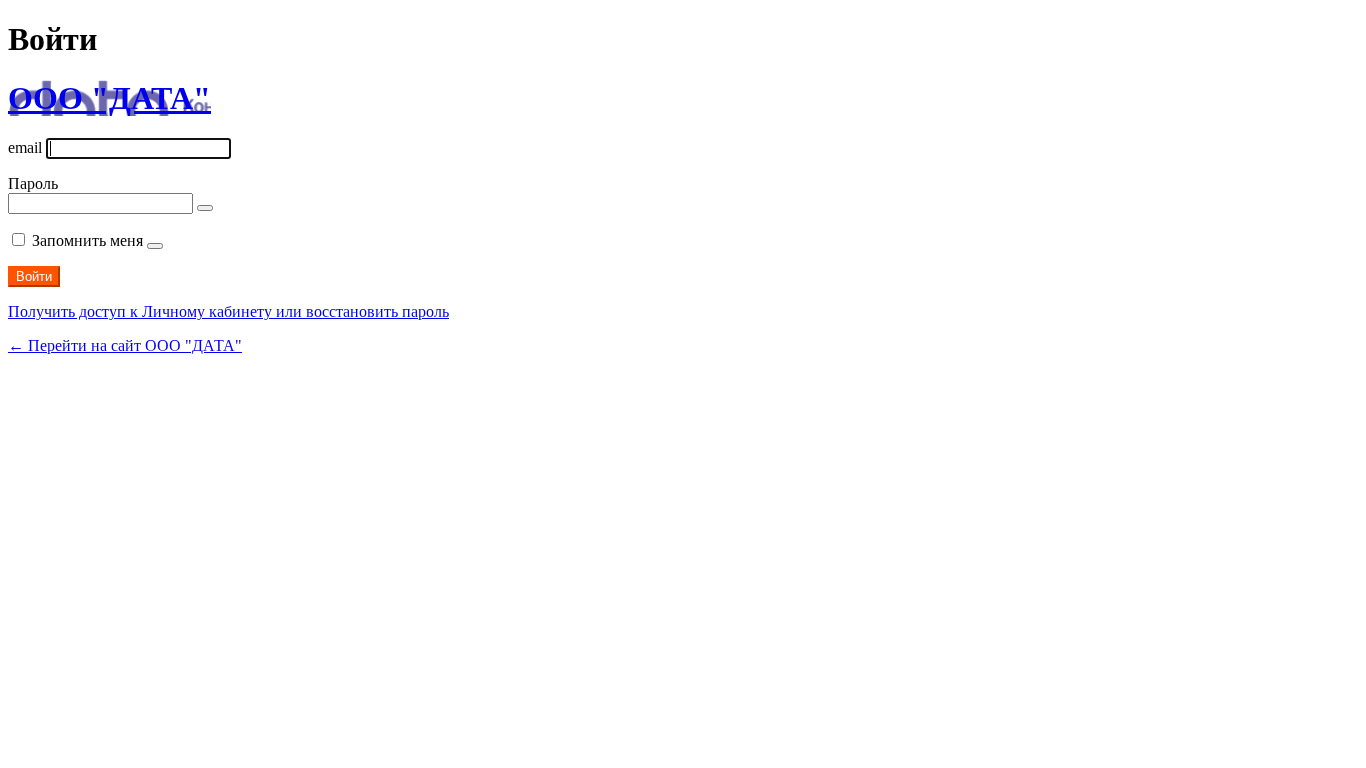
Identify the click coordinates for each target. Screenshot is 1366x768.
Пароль (33, 183)
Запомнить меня (87, 240)
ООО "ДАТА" (109, 98)
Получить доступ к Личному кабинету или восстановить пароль (228, 311)
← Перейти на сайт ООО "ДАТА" (125, 345)
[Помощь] (155, 246)
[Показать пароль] (205, 208)
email (25, 147)
